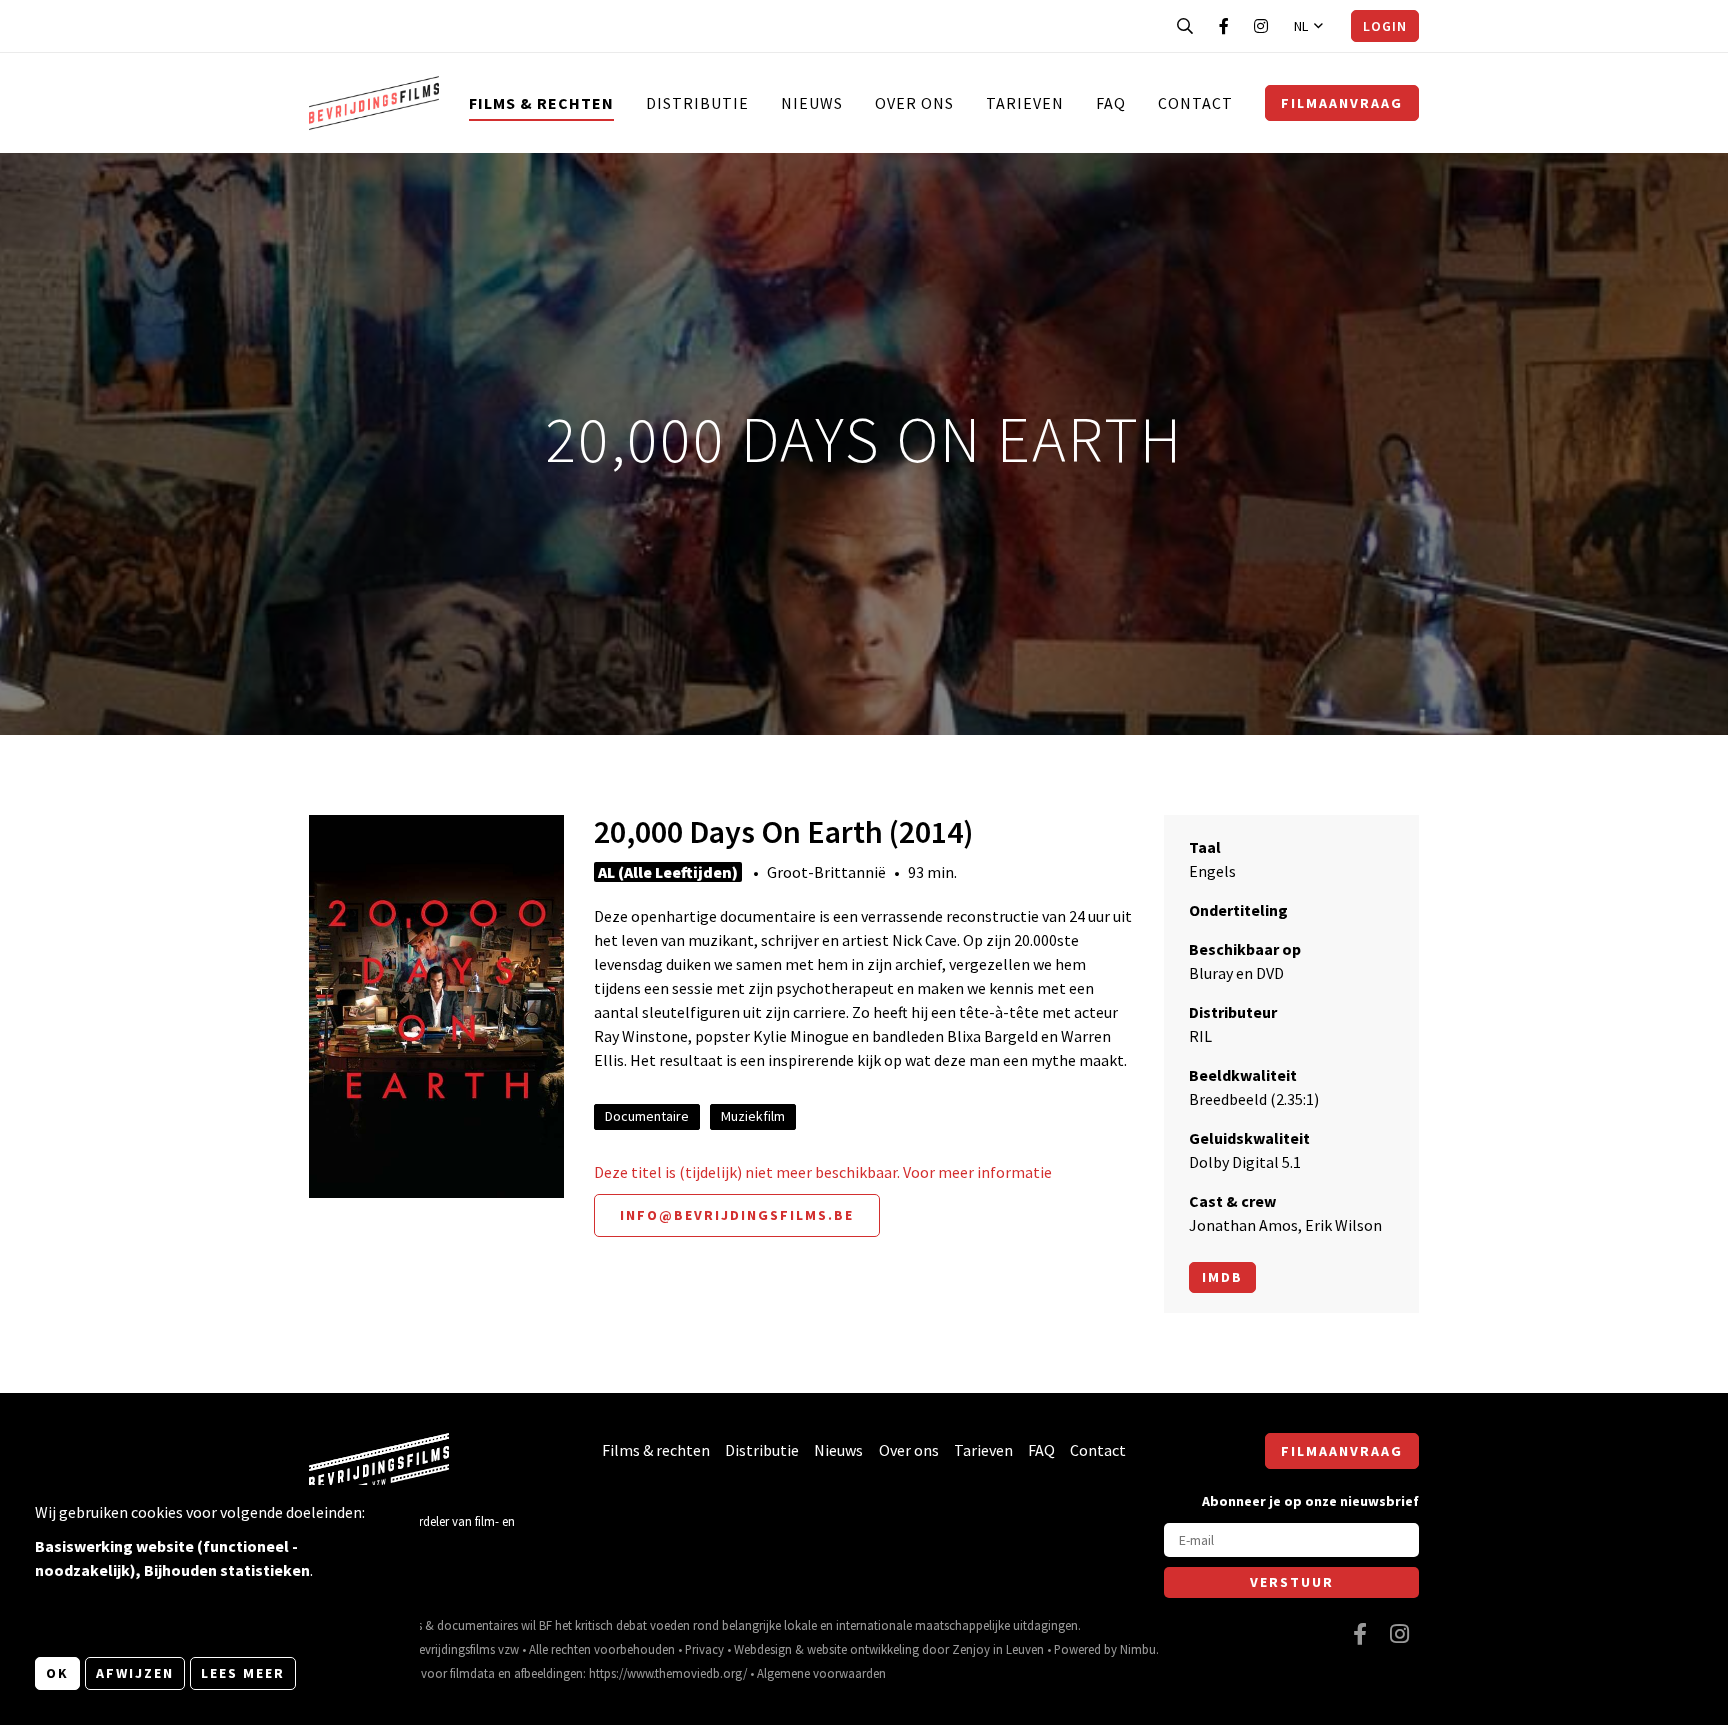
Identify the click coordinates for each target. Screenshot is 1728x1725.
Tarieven (1025, 103)
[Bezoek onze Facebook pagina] (1224, 26)
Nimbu (1138, 1649)
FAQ (1111, 103)
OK (57, 1673)
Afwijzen (135, 1673)
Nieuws (812, 103)
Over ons (914, 103)
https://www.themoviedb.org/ (668, 1673)
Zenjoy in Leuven (998, 1649)
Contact (1195, 103)
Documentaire (647, 1116)
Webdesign (763, 1649)
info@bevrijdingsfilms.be (737, 1215)
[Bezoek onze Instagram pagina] (1261, 26)
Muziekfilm (753, 1116)
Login (1385, 26)
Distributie (697, 103)
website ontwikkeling (863, 1649)
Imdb (1222, 1277)
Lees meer (243, 1673)
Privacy (704, 1649)
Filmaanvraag (1342, 103)
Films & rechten (541, 103)
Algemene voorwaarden (821, 1673)
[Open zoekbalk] (1185, 26)
